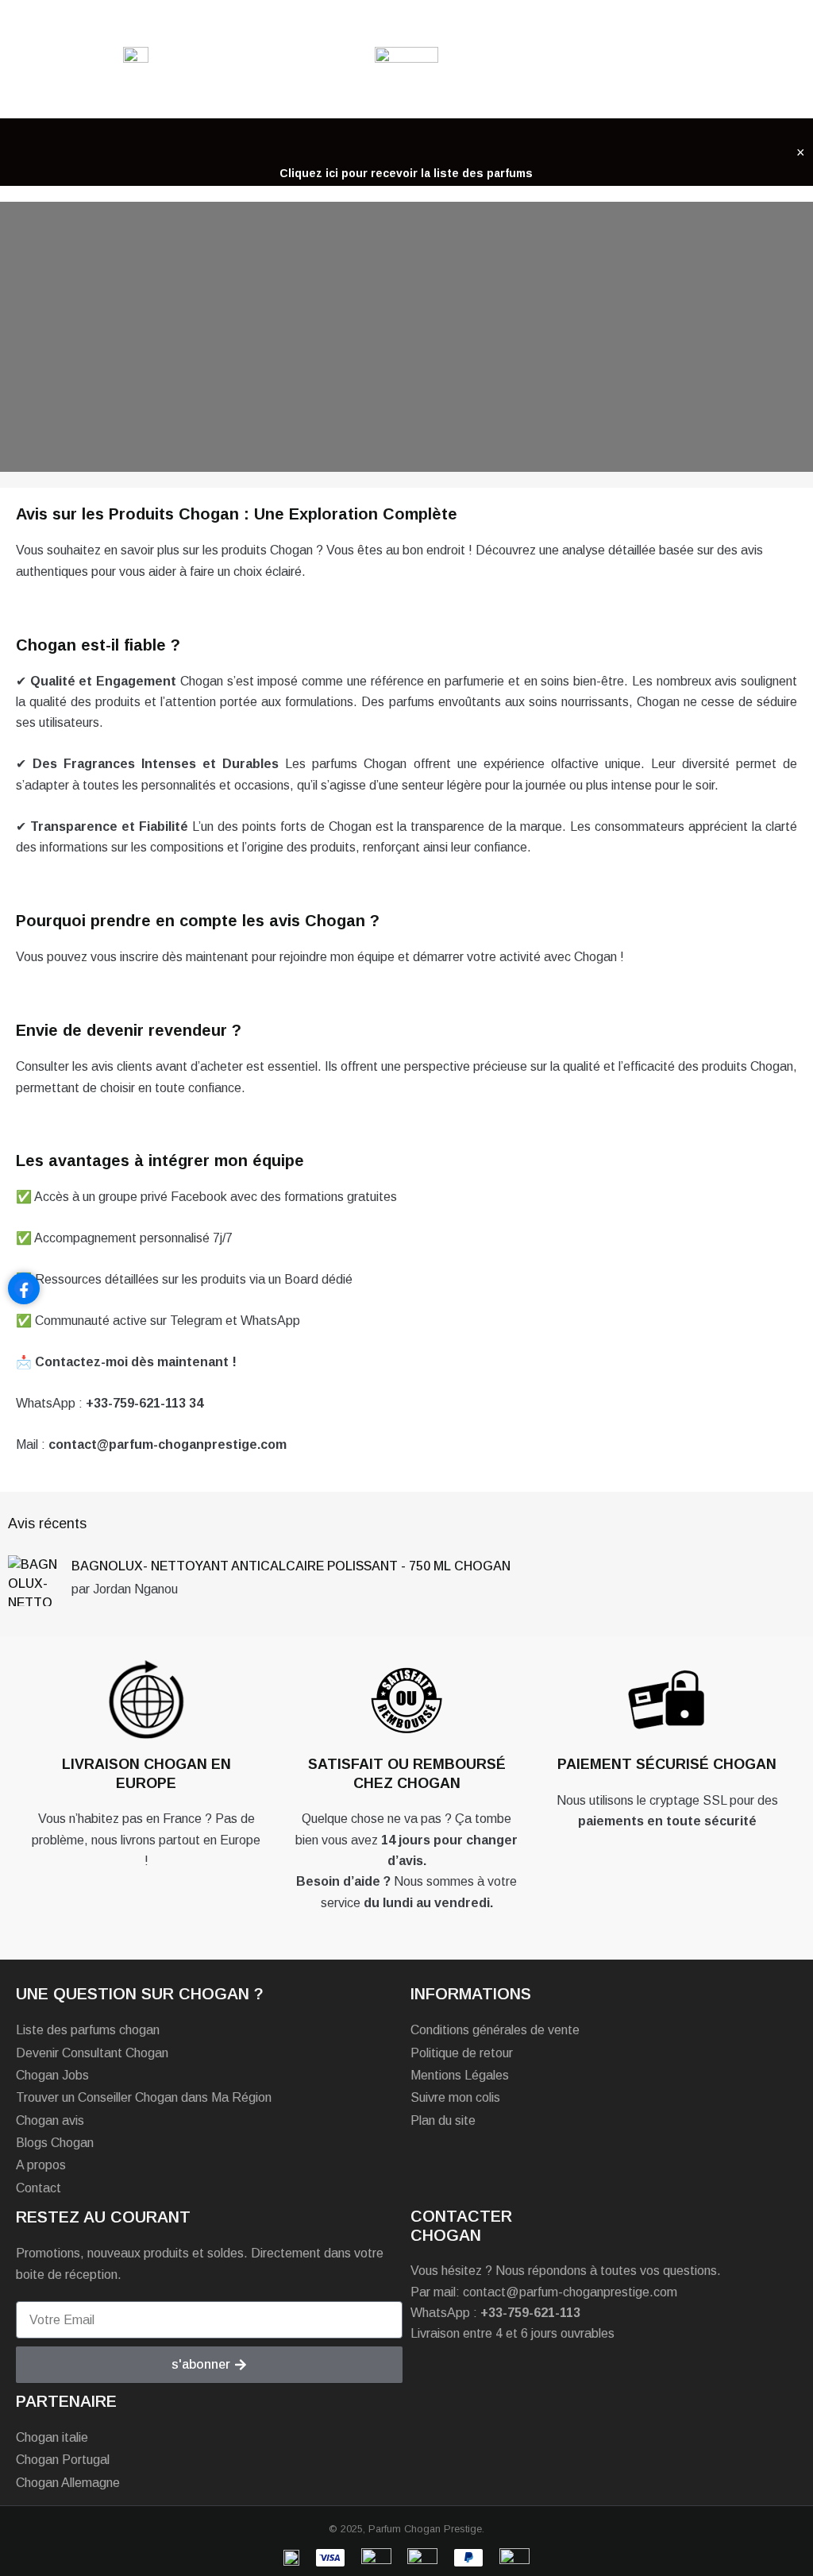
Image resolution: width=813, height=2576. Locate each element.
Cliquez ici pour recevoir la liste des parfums (406, 173)
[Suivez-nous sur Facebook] (24, 1288)
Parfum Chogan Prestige (425, 2529)
